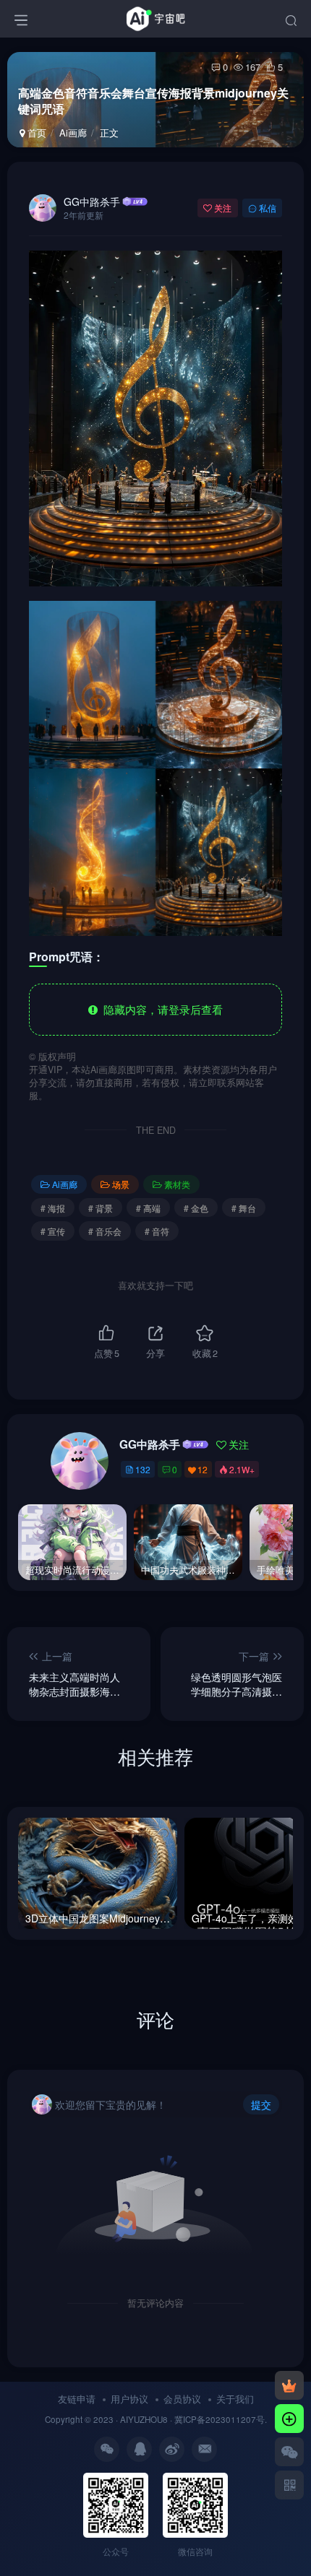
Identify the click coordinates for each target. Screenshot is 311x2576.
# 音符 (157, 1231)
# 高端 (148, 1208)
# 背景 (101, 1208)
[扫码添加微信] (289, 2452)
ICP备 (194, 2419)
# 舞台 (244, 1208)
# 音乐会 (105, 1231)
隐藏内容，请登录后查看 (160, 1009)
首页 (35, 133)
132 (143, 1469)
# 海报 (53, 1208)
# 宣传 (53, 1231)
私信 (268, 208)
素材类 (177, 1184)
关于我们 (235, 2399)
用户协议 (129, 2399)
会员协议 (182, 2399)
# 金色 (196, 1208)
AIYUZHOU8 (144, 2419)
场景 (121, 1184)
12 (203, 1469)
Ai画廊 (73, 133)
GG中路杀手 (92, 201)
